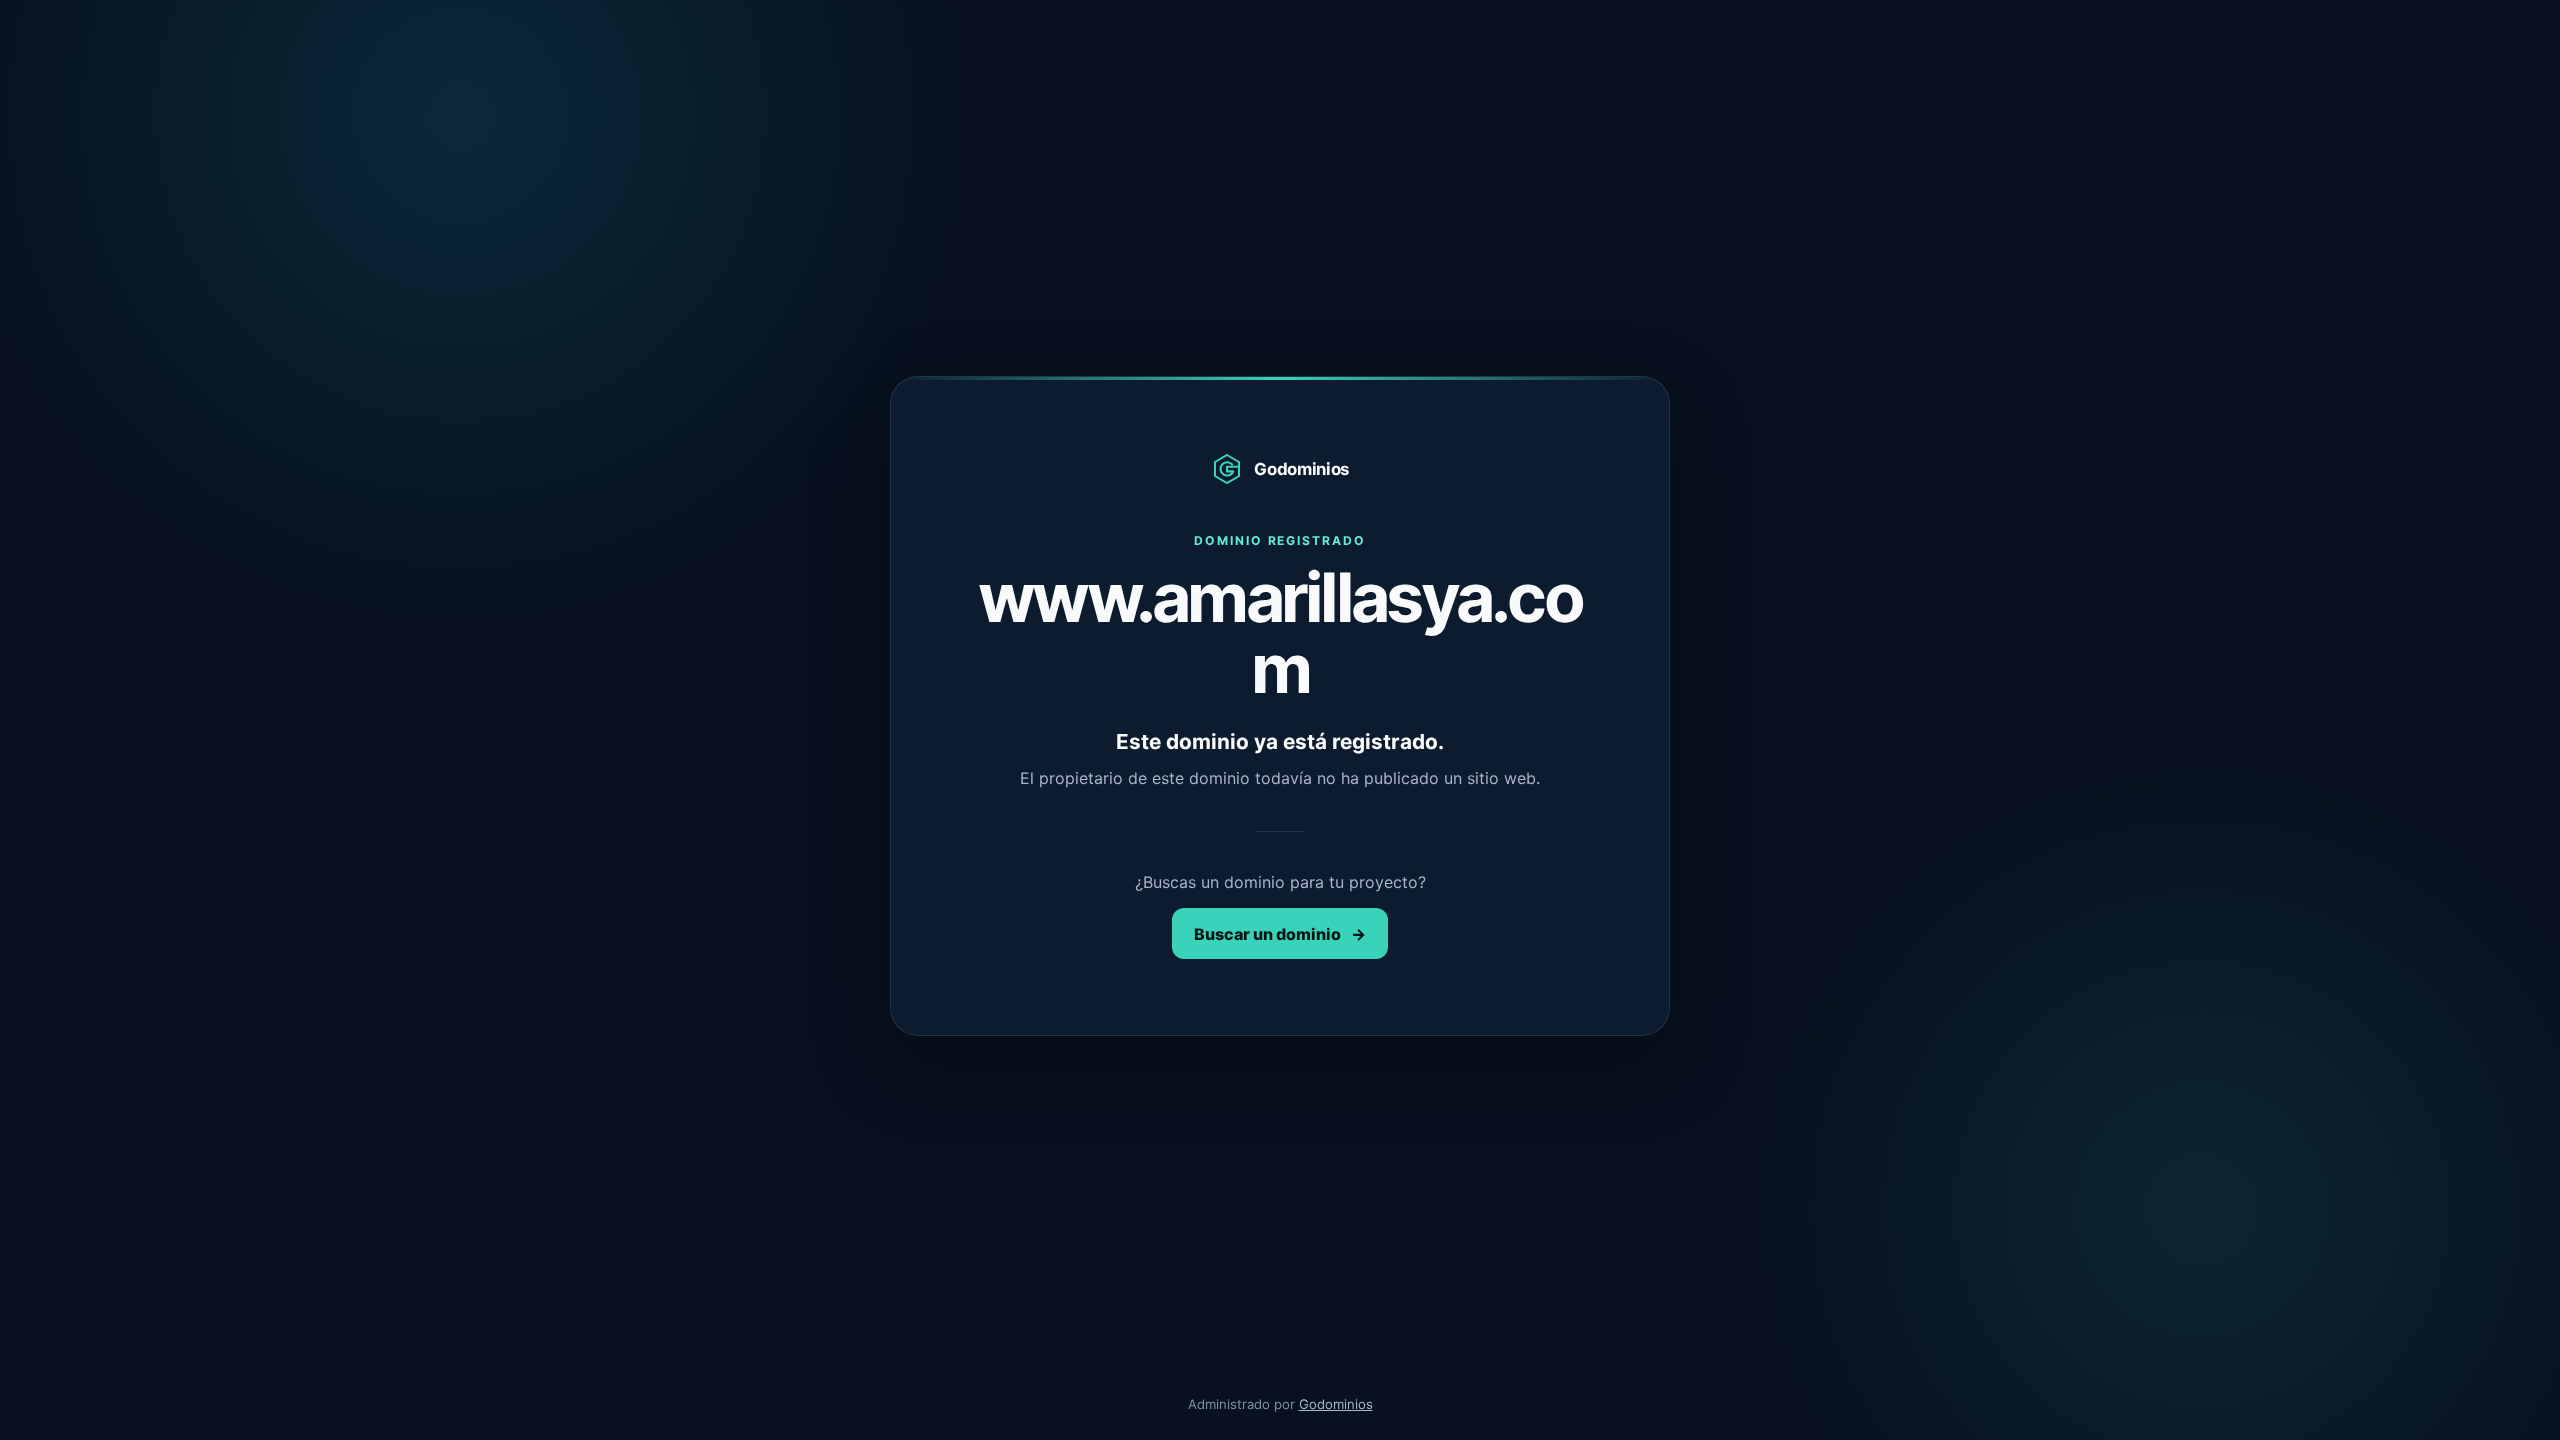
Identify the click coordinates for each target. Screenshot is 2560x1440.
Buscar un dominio (1280, 934)
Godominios (1336, 1404)
